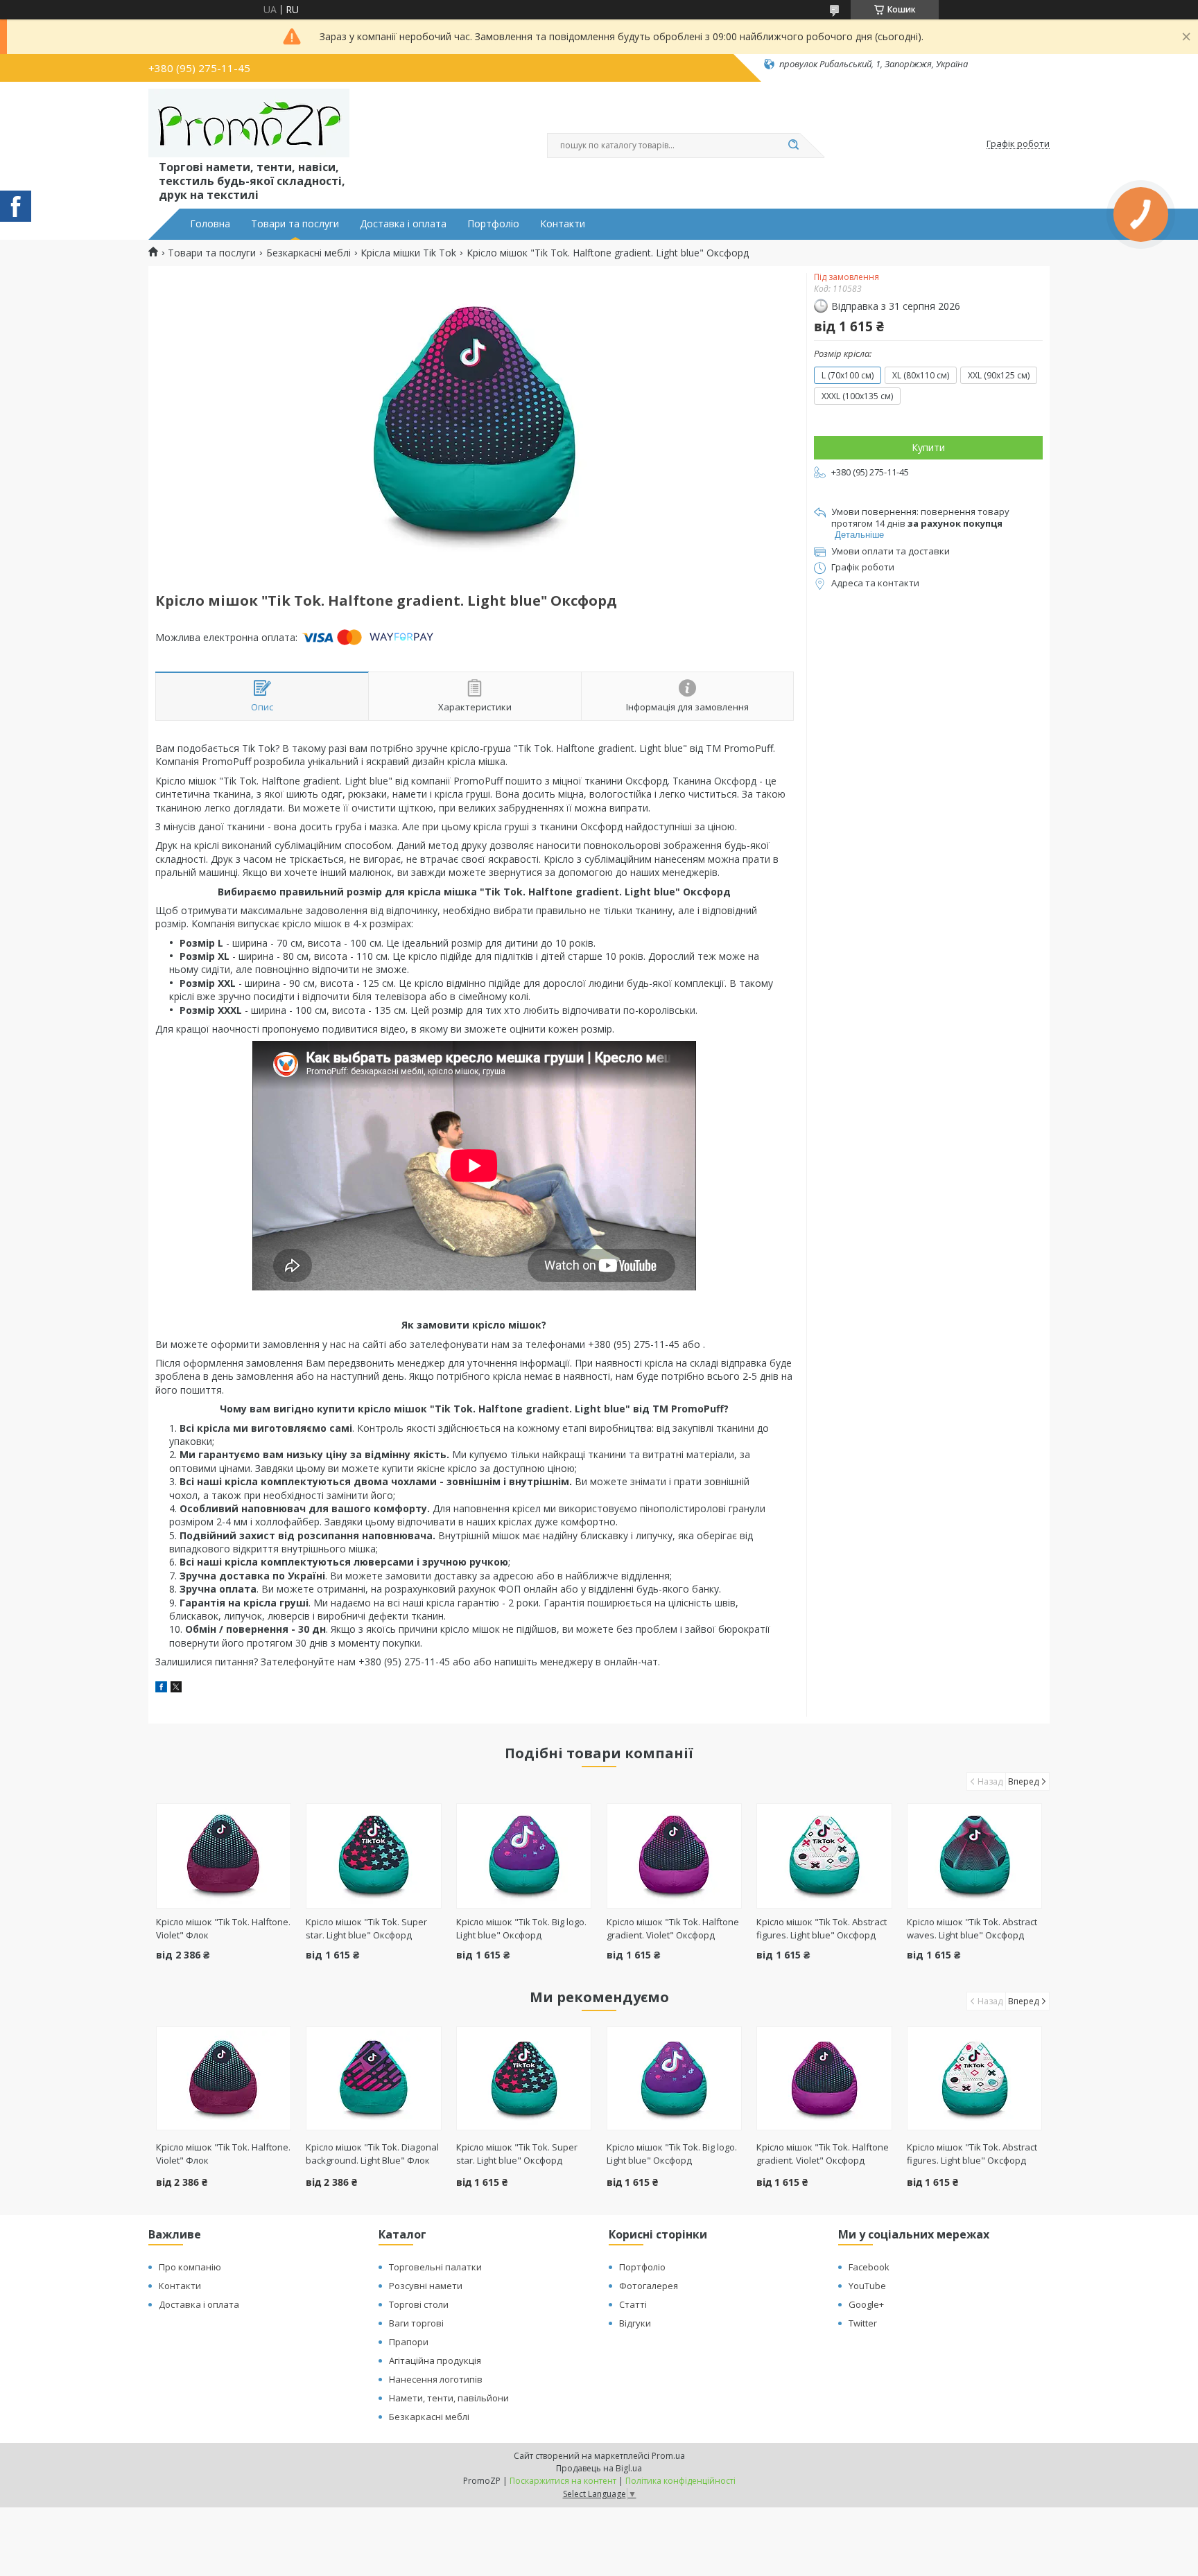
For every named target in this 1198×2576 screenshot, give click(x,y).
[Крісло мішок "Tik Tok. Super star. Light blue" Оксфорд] (373, 1856)
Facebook (869, 2267)
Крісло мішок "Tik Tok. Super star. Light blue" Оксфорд (366, 1928)
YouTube (867, 2286)
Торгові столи (419, 2304)
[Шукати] (793, 146)
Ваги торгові (416, 2323)
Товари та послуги (295, 224)
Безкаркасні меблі (309, 253)
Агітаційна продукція (435, 2360)
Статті (633, 2304)
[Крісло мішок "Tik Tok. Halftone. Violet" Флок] (224, 1856)
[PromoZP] (249, 123)
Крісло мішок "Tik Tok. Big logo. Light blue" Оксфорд (521, 1928)
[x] (176, 1689)
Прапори (409, 2342)
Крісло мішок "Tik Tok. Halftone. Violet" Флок (223, 2154)
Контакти (563, 224)
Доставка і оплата (403, 224)
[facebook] (161, 1689)
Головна (210, 224)
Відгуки (635, 2323)
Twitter (863, 2323)
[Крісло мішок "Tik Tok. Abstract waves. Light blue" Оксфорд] (974, 1856)
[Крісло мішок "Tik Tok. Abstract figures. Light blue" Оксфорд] (824, 1856)
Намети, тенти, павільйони (449, 2398)
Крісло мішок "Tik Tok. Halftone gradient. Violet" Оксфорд (673, 1928)
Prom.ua (668, 2456)
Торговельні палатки (435, 2267)
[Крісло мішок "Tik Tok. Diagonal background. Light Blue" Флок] (373, 2078)
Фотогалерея (649, 2286)
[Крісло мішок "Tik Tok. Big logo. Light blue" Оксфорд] (524, 1856)
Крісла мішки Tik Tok (408, 253)
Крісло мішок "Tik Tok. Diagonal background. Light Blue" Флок (372, 2154)
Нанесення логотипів (436, 2379)
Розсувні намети (426, 2286)
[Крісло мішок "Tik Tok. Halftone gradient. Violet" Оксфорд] (674, 1856)
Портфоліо (493, 224)
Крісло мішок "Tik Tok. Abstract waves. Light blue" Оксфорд (972, 1928)
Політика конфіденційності (680, 2481)
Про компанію (190, 2267)
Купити (928, 447)
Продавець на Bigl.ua (599, 2468)
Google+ (866, 2304)
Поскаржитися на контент (563, 2481)
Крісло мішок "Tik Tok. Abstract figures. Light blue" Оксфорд (822, 1928)
